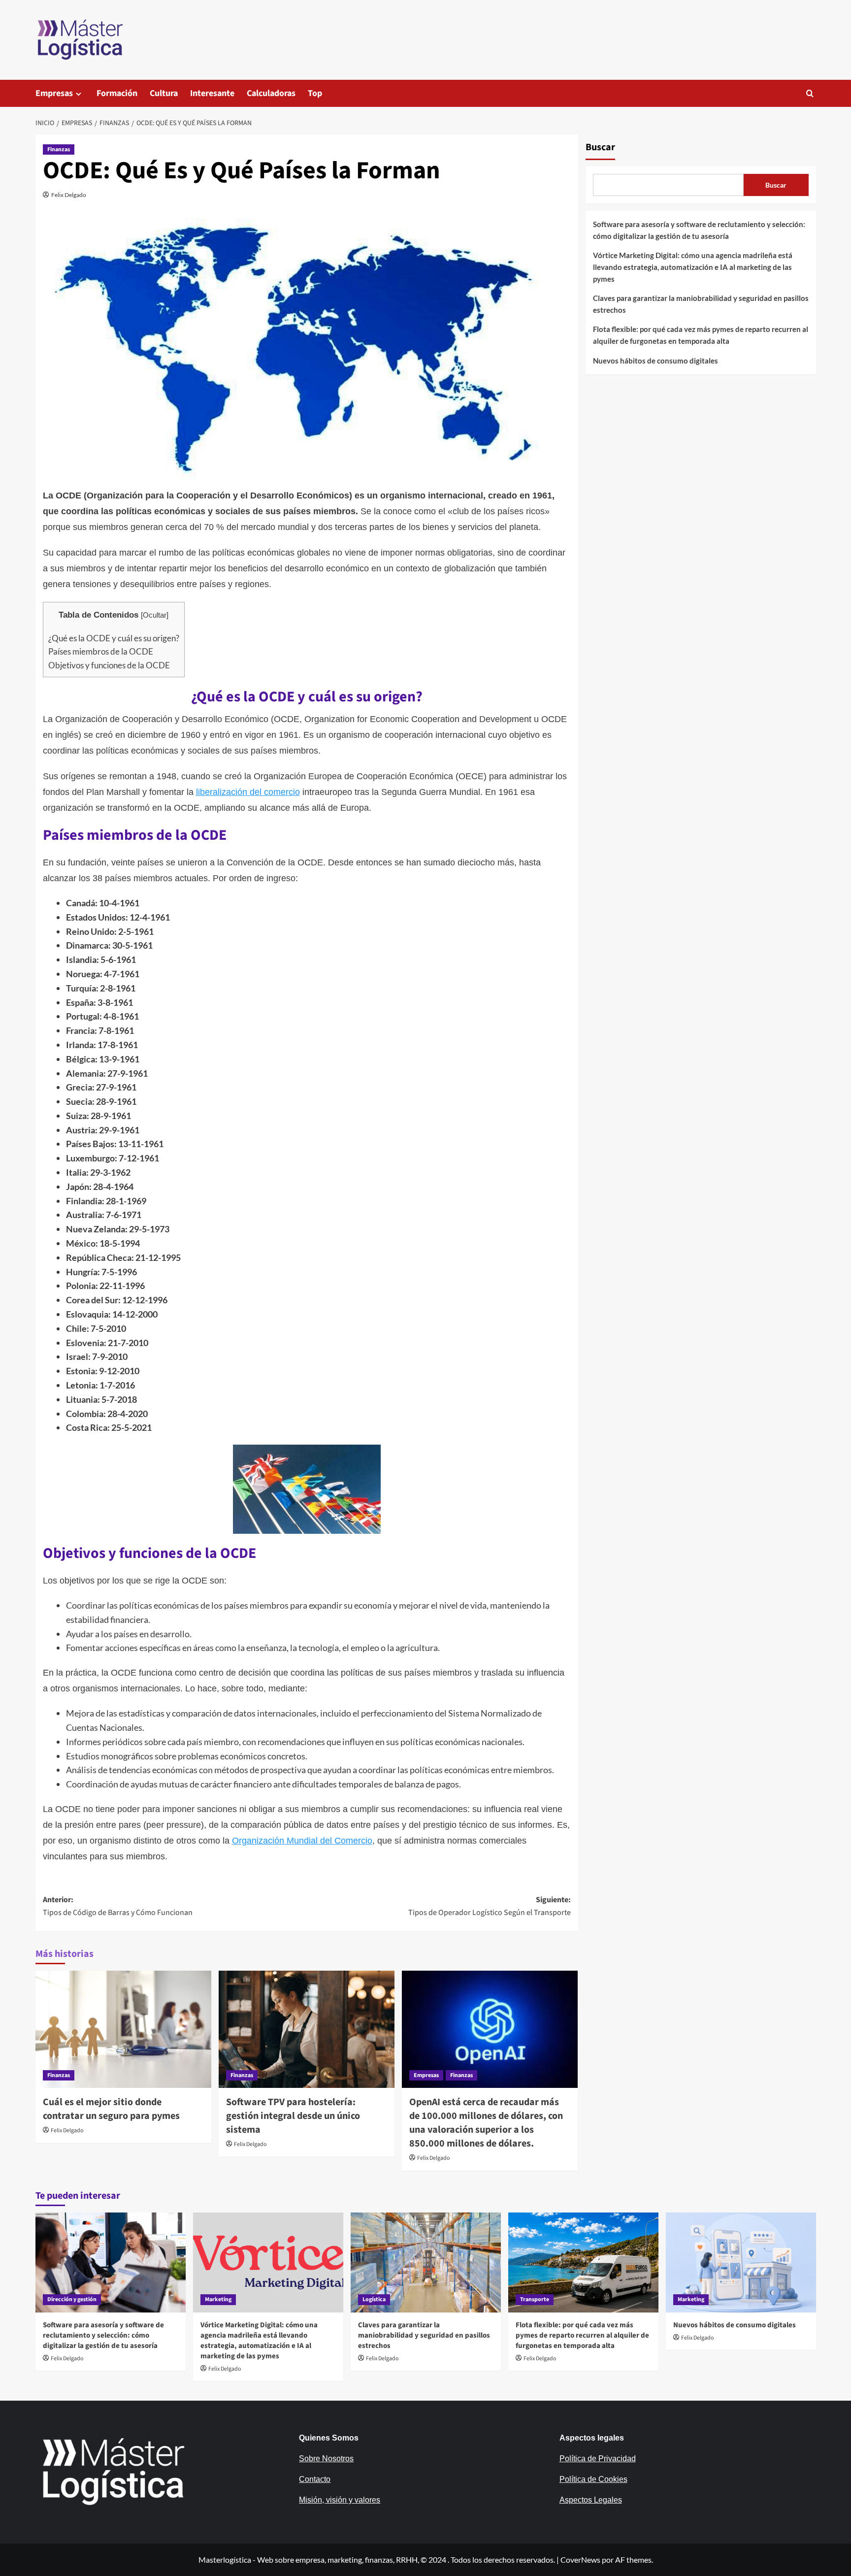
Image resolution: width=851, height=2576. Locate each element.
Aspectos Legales (591, 2500)
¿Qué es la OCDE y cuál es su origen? (114, 638)
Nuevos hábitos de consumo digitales (655, 361)
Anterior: (118, 1906)
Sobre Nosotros (326, 2459)
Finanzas (59, 149)
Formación (117, 93)
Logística (374, 2299)
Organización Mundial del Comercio (302, 1841)
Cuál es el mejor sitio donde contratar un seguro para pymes (111, 2109)
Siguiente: (490, 1906)
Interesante (212, 93)
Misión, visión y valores (340, 2500)
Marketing (218, 2299)
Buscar (600, 147)
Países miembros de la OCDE (101, 651)
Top (315, 93)
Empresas (54, 93)
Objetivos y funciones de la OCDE (109, 665)
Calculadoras (271, 93)
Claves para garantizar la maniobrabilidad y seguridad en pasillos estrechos (701, 304)
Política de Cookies (593, 2479)
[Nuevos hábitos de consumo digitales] (741, 2262)
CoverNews (580, 2559)
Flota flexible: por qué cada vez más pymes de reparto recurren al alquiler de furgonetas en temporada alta (701, 335)
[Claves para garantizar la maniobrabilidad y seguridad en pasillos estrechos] (426, 2262)
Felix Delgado (69, 195)
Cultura (164, 93)
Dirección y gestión (72, 2299)
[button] (810, 93)
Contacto (315, 2479)
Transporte (535, 2299)
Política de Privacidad (598, 2459)
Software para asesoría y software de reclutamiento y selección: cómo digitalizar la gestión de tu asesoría (699, 230)
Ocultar (155, 615)
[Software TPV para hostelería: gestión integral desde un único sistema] (307, 2029)
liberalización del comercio (248, 792)
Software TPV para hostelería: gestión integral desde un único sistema (293, 2116)
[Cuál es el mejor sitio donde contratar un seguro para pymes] (123, 2029)
